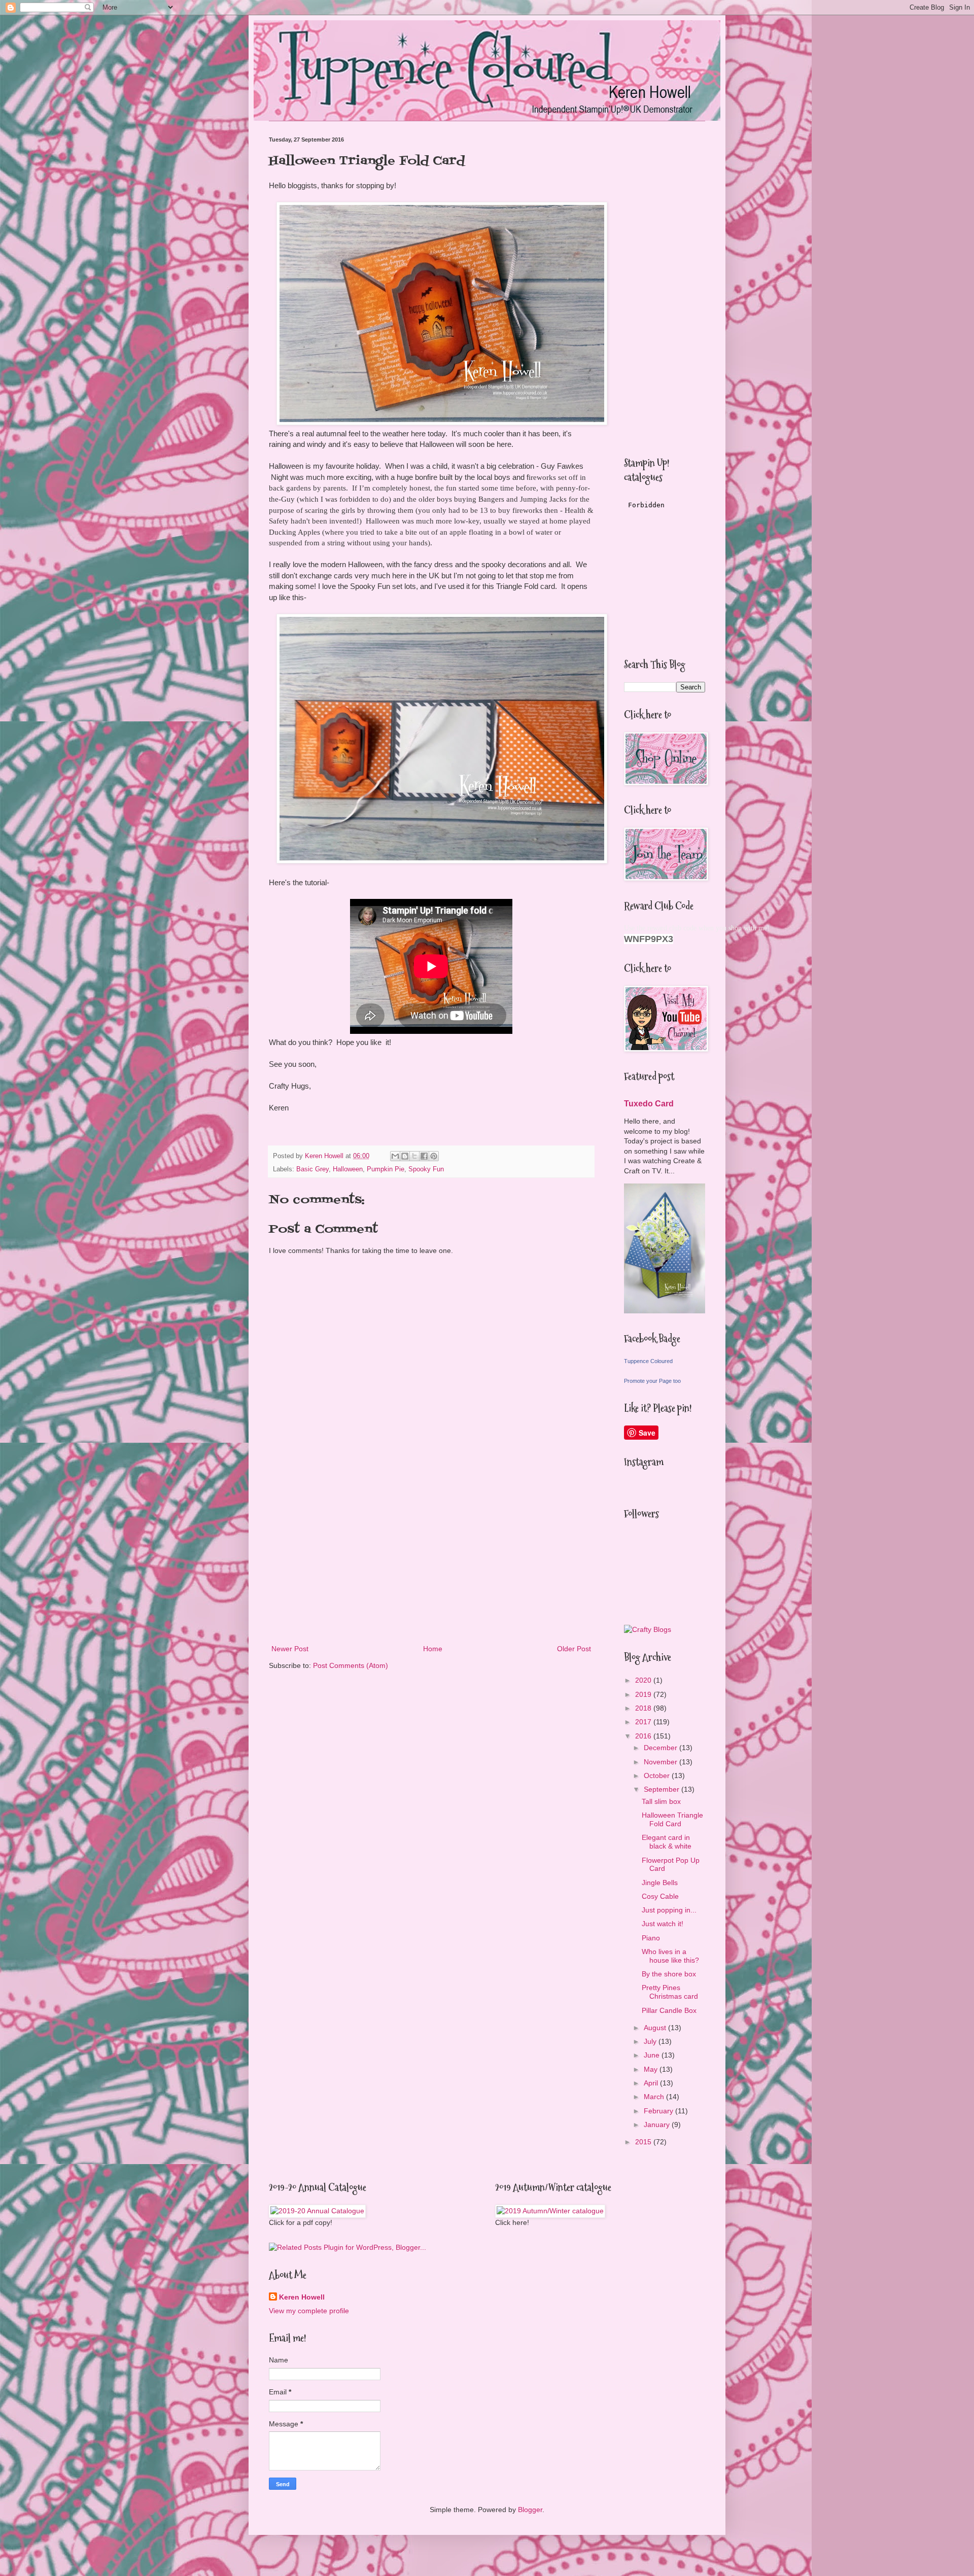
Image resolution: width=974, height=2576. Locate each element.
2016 (644, 1736)
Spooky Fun (426, 1169)
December (662, 1748)
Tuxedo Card (649, 1103)
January (658, 2125)
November (662, 1762)
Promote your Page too (652, 1381)
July (651, 2041)
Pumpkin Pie (386, 1169)
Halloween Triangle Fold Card (672, 1819)
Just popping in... (669, 1910)
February (659, 2111)
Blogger (530, 2510)
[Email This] (395, 1156)
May (652, 2069)
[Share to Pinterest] (434, 1156)
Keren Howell (302, 2297)
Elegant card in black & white (667, 1842)
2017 (644, 1722)
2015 (644, 2142)
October (658, 1776)
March (655, 2097)
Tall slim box (661, 1801)
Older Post (574, 1649)
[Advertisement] (431, 1559)
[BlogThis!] (405, 1156)
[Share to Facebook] (424, 1156)
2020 (644, 1680)
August (656, 2028)
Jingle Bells (660, 1883)
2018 (644, 1708)
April (652, 2083)
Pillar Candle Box (669, 2010)
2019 (644, 1694)
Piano (651, 1938)
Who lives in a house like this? (670, 1956)
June (653, 2055)
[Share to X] (414, 1156)
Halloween (348, 1169)
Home (433, 1649)
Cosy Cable (660, 1896)
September (663, 1789)
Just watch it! (663, 1924)
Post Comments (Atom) (351, 1665)
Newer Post (290, 1649)
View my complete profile (309, 2311)
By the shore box (669, 1974)
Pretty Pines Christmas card (670, 1992)
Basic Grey (312, 1169)
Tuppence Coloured (648, 1361)
